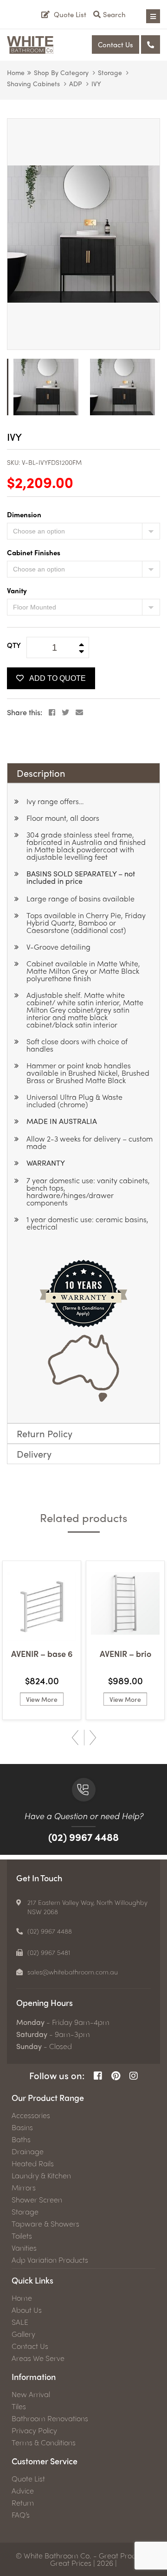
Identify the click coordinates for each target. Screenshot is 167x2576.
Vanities (24, 2248)
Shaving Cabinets (33, 83)
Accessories (31, 2115)
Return (23, 2503)
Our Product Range (48, 2097)
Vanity (17, 590)
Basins (22, 2127)
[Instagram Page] (134, 2076)
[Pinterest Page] (116, 2076)
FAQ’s (21, 2515)
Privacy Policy (34, 2430)
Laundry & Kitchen (41, 2176)
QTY (14, 645)
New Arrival (31, 2394)
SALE (20, 2322)
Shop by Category (61, 72)
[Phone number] (151, 44)
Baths (21, 2139)
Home (16, 72)
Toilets (22, 2236)
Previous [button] (75, 1738)
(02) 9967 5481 (49, 1952)
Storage (110, 72)
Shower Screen (37, 2200)
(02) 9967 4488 (83, 1837)
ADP (76, 83)
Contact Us (116, 44)
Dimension (24, 514)
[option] (83, 234)
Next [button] (93, 1738)
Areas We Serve (38, 2358)
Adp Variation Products (50, 2260)
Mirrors (24, 2188)
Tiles (19, 2406)
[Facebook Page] (98, 2076)
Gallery (23, 2334)
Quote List (28, 2479)
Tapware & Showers (45, 2224)
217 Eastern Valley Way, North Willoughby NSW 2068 (87, 1907)
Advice (23, 2491)
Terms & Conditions (44, 2443)
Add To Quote (58, 678)
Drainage (28, 2151)
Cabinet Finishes (34, 552)
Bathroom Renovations (50, 2418)
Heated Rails (33, 2164)
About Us (27, 2310)
